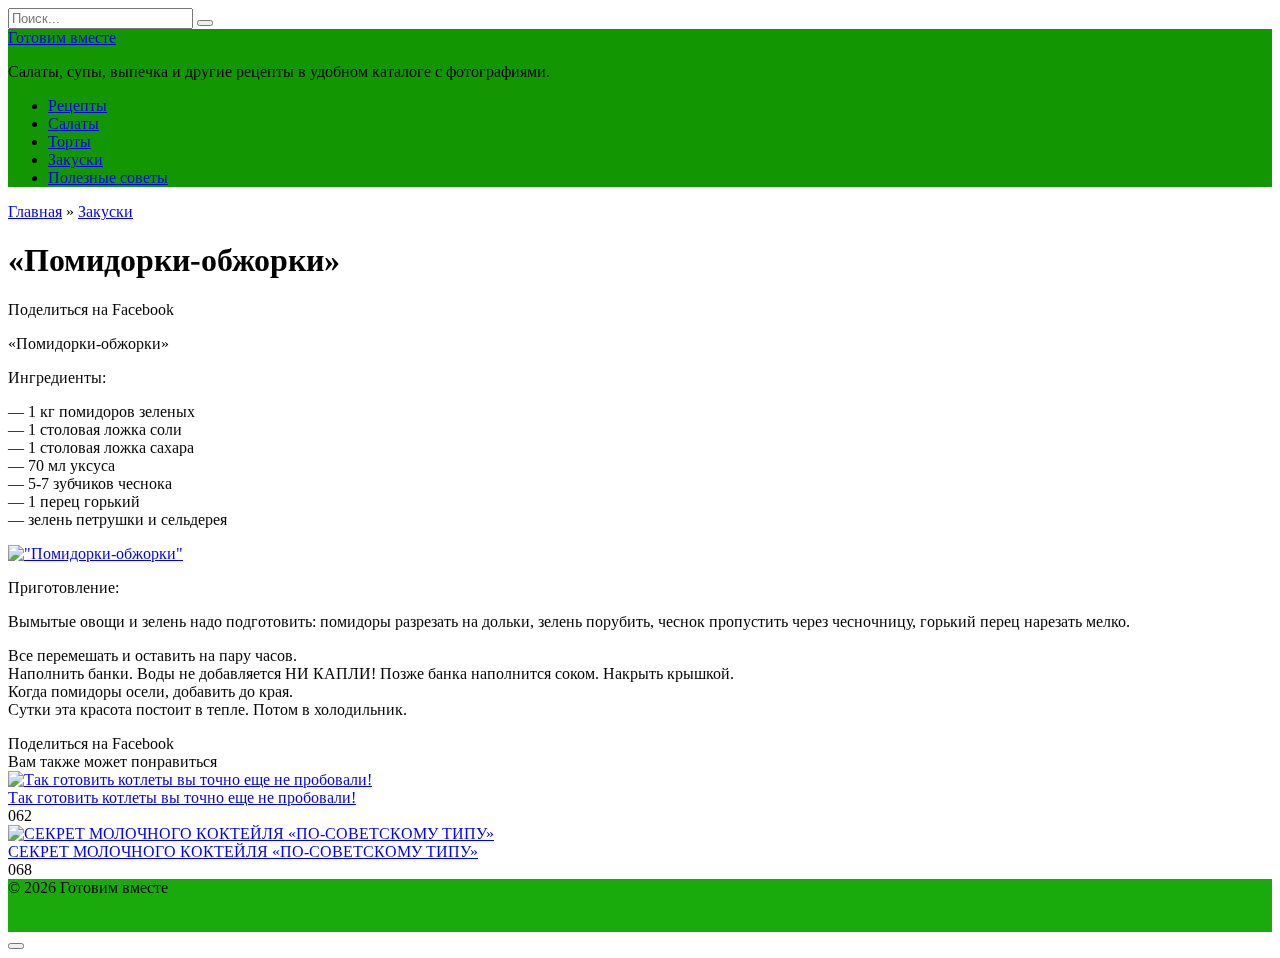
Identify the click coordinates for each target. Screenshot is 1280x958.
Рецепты (77, 105)
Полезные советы (108, 177)
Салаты (73, 123)
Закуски (75, 159)
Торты (69, 141)
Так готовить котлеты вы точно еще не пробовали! (182, 797)
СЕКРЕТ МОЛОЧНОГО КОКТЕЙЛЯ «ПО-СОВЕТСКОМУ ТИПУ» (243, 851)
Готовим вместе (62, 37)
